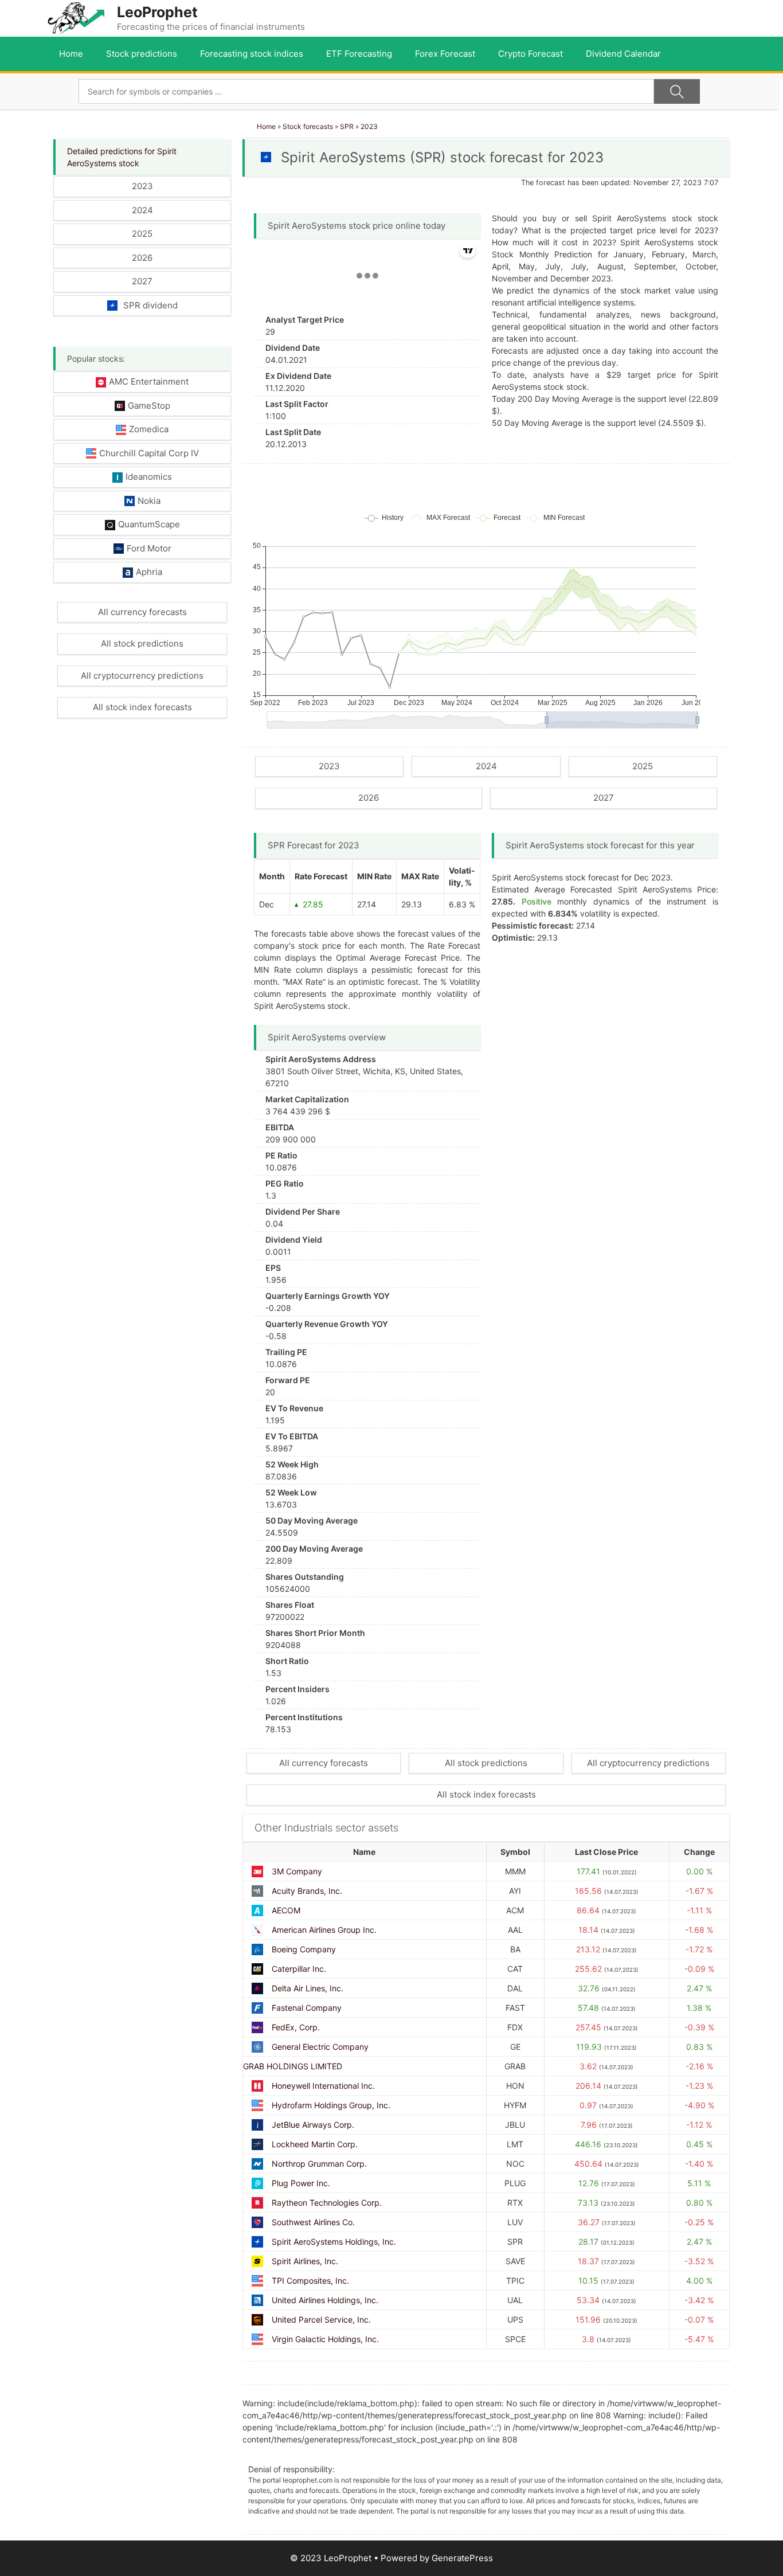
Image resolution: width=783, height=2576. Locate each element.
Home (71, 54)
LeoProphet (157, 12)
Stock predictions (142, 54)
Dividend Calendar (623, 54)
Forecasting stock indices (252, 54)
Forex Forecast (445, 54)
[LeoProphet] (76, 17)
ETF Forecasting (359, 54)
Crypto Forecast (531, 54)
